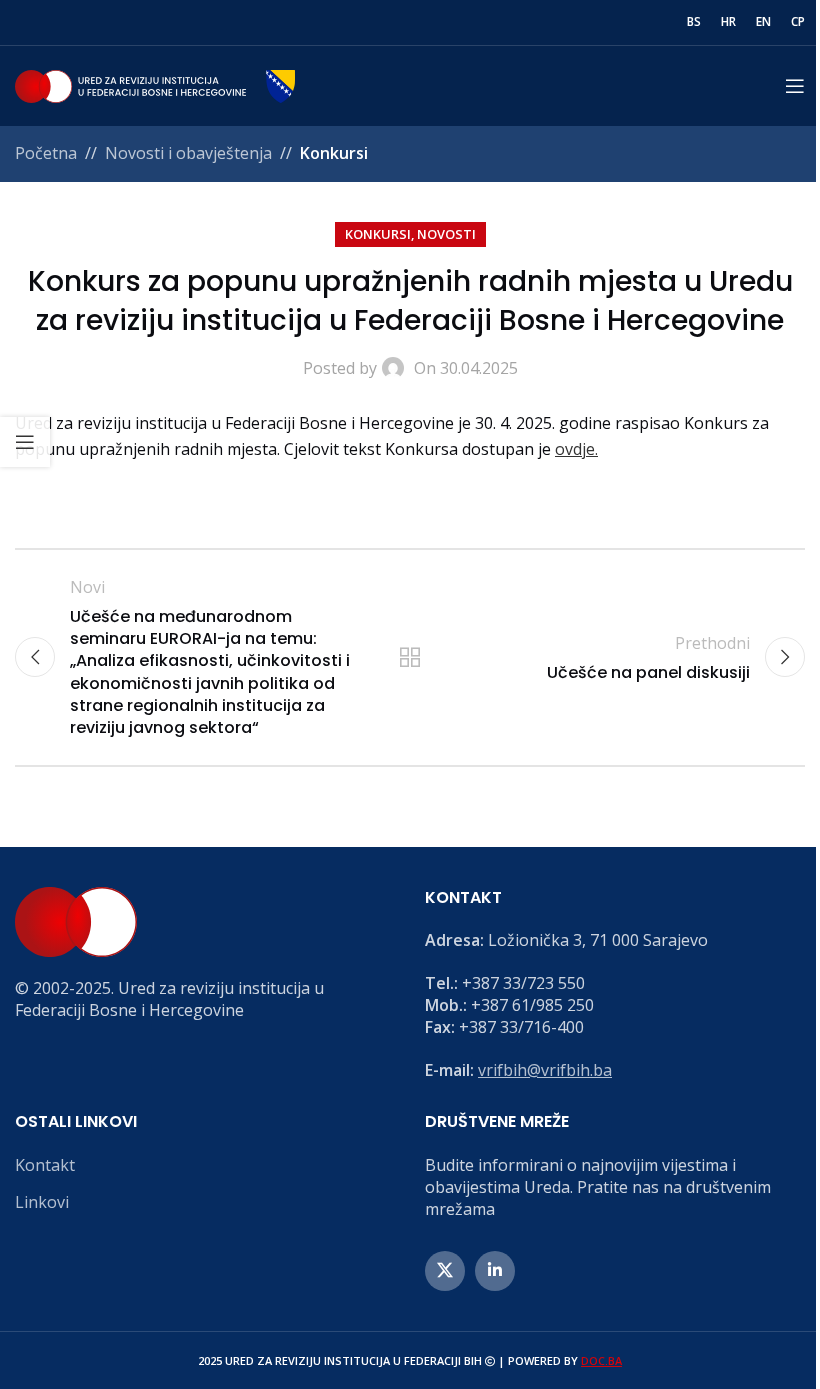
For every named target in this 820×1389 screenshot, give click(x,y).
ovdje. (576, 449)
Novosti (446, 234)
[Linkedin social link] (495, 1271)
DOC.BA (601, 1360)
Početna (46, 153)
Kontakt (45, 1165)
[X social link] (445, 1271)
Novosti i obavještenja (188, 153)
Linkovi (42, 1202)
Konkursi (334, 153)
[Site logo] (155, 84)
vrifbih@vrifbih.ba (545, 1070)
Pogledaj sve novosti (410, 657)
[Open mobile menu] (795, 86)
